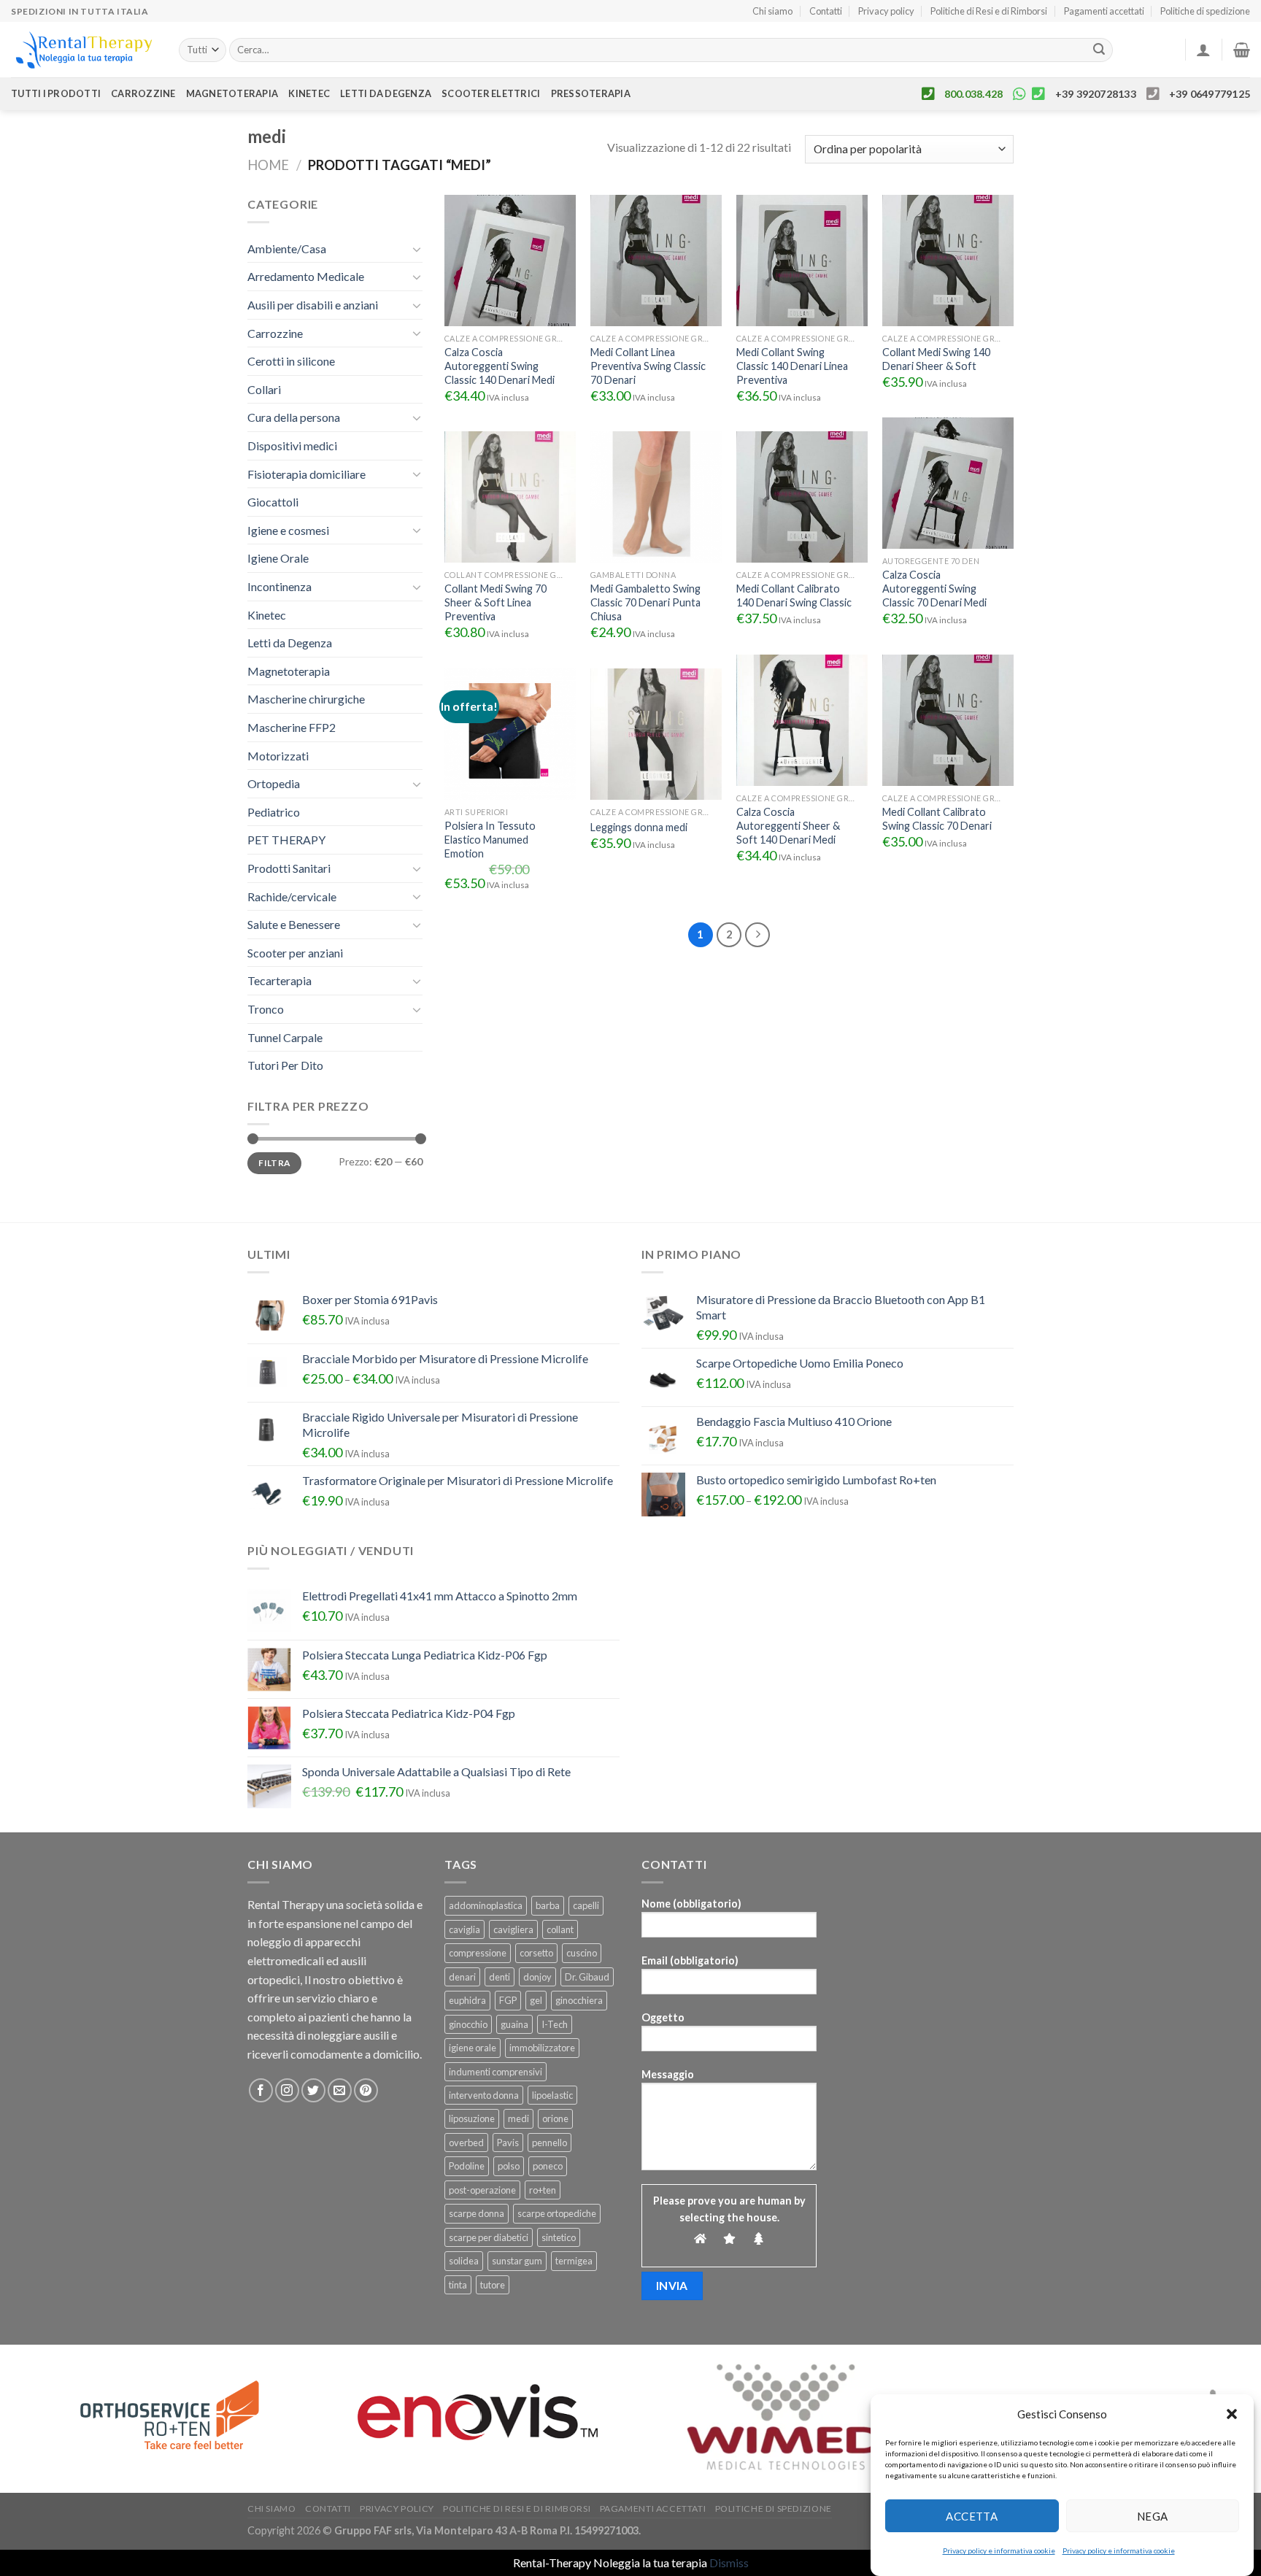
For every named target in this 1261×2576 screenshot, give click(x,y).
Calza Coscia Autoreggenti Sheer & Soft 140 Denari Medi (788, 825)
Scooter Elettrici (491, 93)
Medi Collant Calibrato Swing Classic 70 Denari (937, 819)
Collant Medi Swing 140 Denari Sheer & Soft (936, 359)
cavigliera (513, 1929)
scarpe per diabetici (489, 2237)
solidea (464, 2261)
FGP (508, 2000)
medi (518, 2118)
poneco (548, 2166)
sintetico (559, 2237)
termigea (574, 2261)
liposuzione (472, 2118)
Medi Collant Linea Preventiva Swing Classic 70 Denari (648, 366)
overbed (466, 2143)
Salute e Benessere (294, 924)
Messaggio (668, 2074)
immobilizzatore (542, 2048)
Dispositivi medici (292, 446)
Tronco (266, 1009)
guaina (514, 2024)
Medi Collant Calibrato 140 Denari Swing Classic (794, 595)
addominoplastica (486, 1905)
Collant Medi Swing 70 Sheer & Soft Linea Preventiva (495, 602)
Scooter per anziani (295, 953)
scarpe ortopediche (557, 2213)
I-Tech (555, 2024)
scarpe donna (477, 2213)
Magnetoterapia (232, 93)
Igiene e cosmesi (288, 530)
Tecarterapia (279, 980)
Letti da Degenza (290, 643)
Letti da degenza (386, 93)
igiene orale (473, 2048)
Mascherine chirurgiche (306, 699)
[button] (1232, 2414)
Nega (1153, 2515)
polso (509, 2166)
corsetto (536, 1953)
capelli (586, 1905)
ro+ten (543, 2190)
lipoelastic (552, 2095)
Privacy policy (886, 11)
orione (555, 2118)
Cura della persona (294, 417)
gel (536, 2000)
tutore (493, 2285)
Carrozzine (143, 93)
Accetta (972, 2515)
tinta (458, 2285)
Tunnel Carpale (285, 1037)
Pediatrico (274, 812)
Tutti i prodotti (56, 93)
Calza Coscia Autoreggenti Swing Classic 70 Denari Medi (934, 588)
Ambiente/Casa (287, 248)
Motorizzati (278, 756)
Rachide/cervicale (292, 896)
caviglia (464, 1929)
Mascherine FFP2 (292, 727)
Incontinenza (279, 586)
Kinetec (309, 93)
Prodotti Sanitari (289, 868)
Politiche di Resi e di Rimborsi (989, 11)
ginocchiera (579, 2000)
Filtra (274, 1163)
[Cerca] (1099, 50)
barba (548, 1905)
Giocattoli (273, 502)
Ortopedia (274, 783)
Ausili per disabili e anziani (313, 305)
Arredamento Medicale (306, 276)
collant (560, 1929)
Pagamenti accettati (1104, 11)
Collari (264, 389)
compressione (478, 1953)
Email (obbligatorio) (690, 1960)
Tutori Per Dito (285, 1065)
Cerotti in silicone (291, 361)
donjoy (537, 1977)
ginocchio (468, 2024)
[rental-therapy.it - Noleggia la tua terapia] (84, 50)
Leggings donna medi (639, 827)
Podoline (467, 2166)
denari (462, 1977)
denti (500, 1977)
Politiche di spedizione (1205, 11)
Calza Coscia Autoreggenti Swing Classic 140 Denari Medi (500, 366)
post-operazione (482, 2190)
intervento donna (484, 2095)
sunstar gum (517, 2261)
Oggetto (663, 2017)
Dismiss (729, 2562)
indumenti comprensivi (495, 2072)
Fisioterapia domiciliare (306, 474)
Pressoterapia (591, 93)
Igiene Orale (278, 558)
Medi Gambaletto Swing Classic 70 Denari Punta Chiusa (645, 602)
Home (268, 165)
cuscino (582, 1953)
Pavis (508, 2143)
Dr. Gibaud (587, 1977)
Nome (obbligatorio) (691, 1904)
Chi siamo (772, 11)
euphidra (467, 2000)
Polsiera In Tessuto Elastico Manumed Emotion (490, 839)
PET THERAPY (286, 840)
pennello (549, 2143)
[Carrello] (1242, 50)
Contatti (826, 11)
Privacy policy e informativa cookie (999, 2550)
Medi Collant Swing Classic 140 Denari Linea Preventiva (792, 366)
